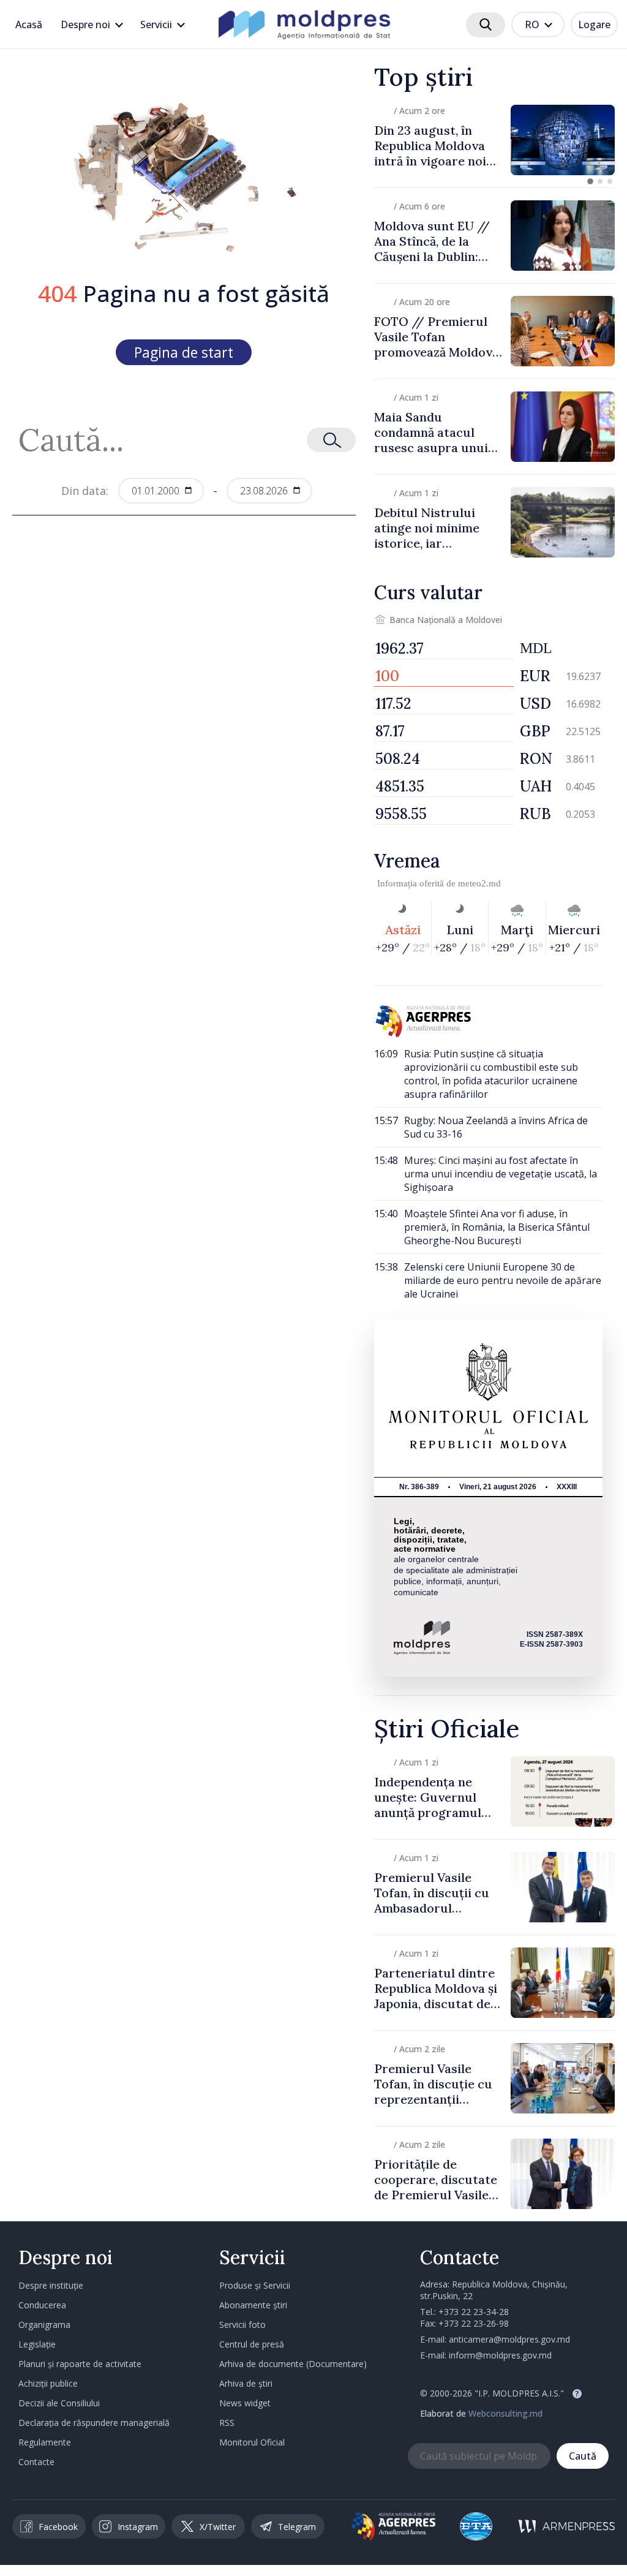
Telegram (297, 2527)
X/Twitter (218, 2527)
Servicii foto (242, 2325)
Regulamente (45, 2442)
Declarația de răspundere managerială (94, 2423)
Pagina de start (184, 352)
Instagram (138, 2527)
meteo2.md (479, 883)
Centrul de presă (252, 2344)
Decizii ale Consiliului (59, 2403)
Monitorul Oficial (252, 2442)
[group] (494, 140)
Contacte (36, 2462)
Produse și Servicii (255, 2285)
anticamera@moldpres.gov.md (509, 2339)
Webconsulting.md (505, 2413)
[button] (590, 181)
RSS (227, 2423)
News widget (245, 2403)
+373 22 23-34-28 (474, 2312)
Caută (583, 2456)
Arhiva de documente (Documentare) (293, 2364)
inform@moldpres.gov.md (500, 2355)
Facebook (58, 2527)
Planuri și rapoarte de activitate (80, 2364)
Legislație (37, 2344)
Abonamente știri (253, 2305)
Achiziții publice (48, 2383)
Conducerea (42, 2305)
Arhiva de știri (246, 2383)
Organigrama (44, 2325)
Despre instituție (51, 2285)
